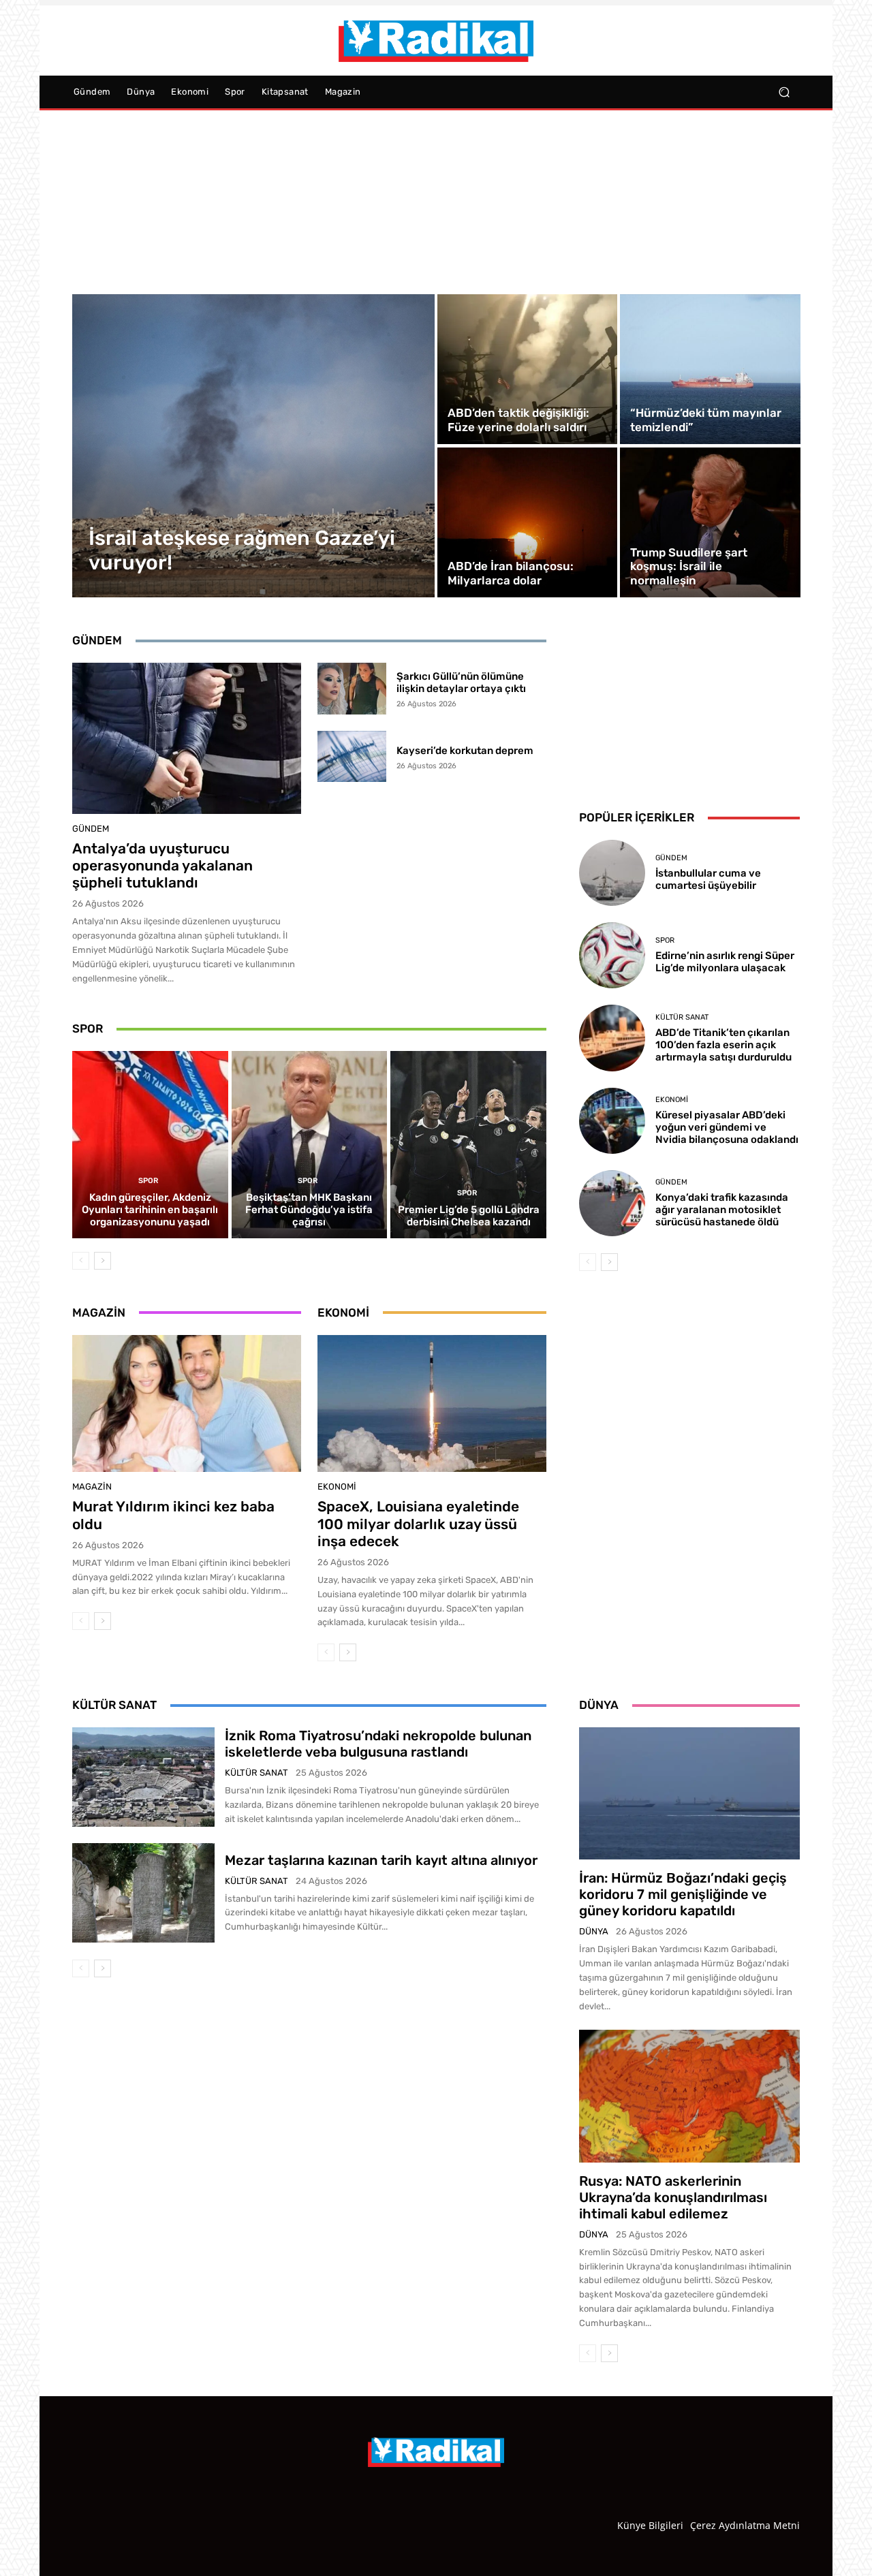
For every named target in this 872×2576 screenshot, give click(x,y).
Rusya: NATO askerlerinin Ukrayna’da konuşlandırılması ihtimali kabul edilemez (673, 2197)
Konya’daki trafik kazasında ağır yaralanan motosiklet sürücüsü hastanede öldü (722, 1210)
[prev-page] (81, 1261)
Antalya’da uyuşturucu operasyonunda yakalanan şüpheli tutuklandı (162, 865)
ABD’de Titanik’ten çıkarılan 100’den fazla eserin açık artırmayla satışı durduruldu (723, 1045)
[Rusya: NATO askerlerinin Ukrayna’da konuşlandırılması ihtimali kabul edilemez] (689, 2096)
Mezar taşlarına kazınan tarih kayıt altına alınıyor (381, 1860)
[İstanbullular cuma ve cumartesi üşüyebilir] (612, 873)
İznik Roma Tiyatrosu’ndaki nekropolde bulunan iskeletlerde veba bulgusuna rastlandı (378, 1744)
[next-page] (103, 1261)
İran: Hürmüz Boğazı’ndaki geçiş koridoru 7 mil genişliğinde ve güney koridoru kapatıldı (683, 1894)
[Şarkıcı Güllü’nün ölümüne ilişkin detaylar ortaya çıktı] (352, 689)
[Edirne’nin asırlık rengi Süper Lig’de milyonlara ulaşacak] (612, 955)
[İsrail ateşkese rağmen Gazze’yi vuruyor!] (254, 446)
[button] (784, 92)
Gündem (91, 829)
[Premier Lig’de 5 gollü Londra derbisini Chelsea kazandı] (468, 1144)
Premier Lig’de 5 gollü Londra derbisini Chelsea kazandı (469, 1216)
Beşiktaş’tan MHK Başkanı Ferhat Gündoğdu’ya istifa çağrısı (309, 1210)
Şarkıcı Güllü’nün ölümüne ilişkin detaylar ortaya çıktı (461, 682)
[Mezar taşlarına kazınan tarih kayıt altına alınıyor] (143, 1893)
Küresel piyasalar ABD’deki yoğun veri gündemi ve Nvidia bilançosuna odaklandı (727, 1127)
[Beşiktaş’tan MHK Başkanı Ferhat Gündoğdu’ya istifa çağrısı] (310, 1144)
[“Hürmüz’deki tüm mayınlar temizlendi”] (710, 369)
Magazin (92, 1487)
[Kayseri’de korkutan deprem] (352, 757)
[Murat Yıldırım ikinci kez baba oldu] (187, 1404)
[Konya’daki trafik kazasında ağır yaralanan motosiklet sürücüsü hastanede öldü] (612, 1203)
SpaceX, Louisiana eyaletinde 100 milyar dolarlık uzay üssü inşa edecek (418, 1523)
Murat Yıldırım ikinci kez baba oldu (173, 1515)
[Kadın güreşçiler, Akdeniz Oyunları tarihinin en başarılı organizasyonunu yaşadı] (150, 1144)
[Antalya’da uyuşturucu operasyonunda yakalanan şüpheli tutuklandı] (187, 738)
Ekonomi (337, 1487)
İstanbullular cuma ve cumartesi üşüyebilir (708, 879)
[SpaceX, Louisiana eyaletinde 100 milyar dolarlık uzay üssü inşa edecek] (432, 1404)
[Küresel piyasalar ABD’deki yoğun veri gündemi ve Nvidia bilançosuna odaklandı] (612, 1121)
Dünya (594, 1931)
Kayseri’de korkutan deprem (465, 751)
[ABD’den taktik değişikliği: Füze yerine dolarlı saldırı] (527, 369)
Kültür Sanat (682, 1017)
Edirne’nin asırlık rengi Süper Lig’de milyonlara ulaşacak (725, 962)
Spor (148, 1181)
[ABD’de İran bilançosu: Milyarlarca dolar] (527, 522)
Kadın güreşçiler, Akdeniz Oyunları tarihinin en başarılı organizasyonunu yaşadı (150, 1210)
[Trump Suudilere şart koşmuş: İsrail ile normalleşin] (710, 522)
